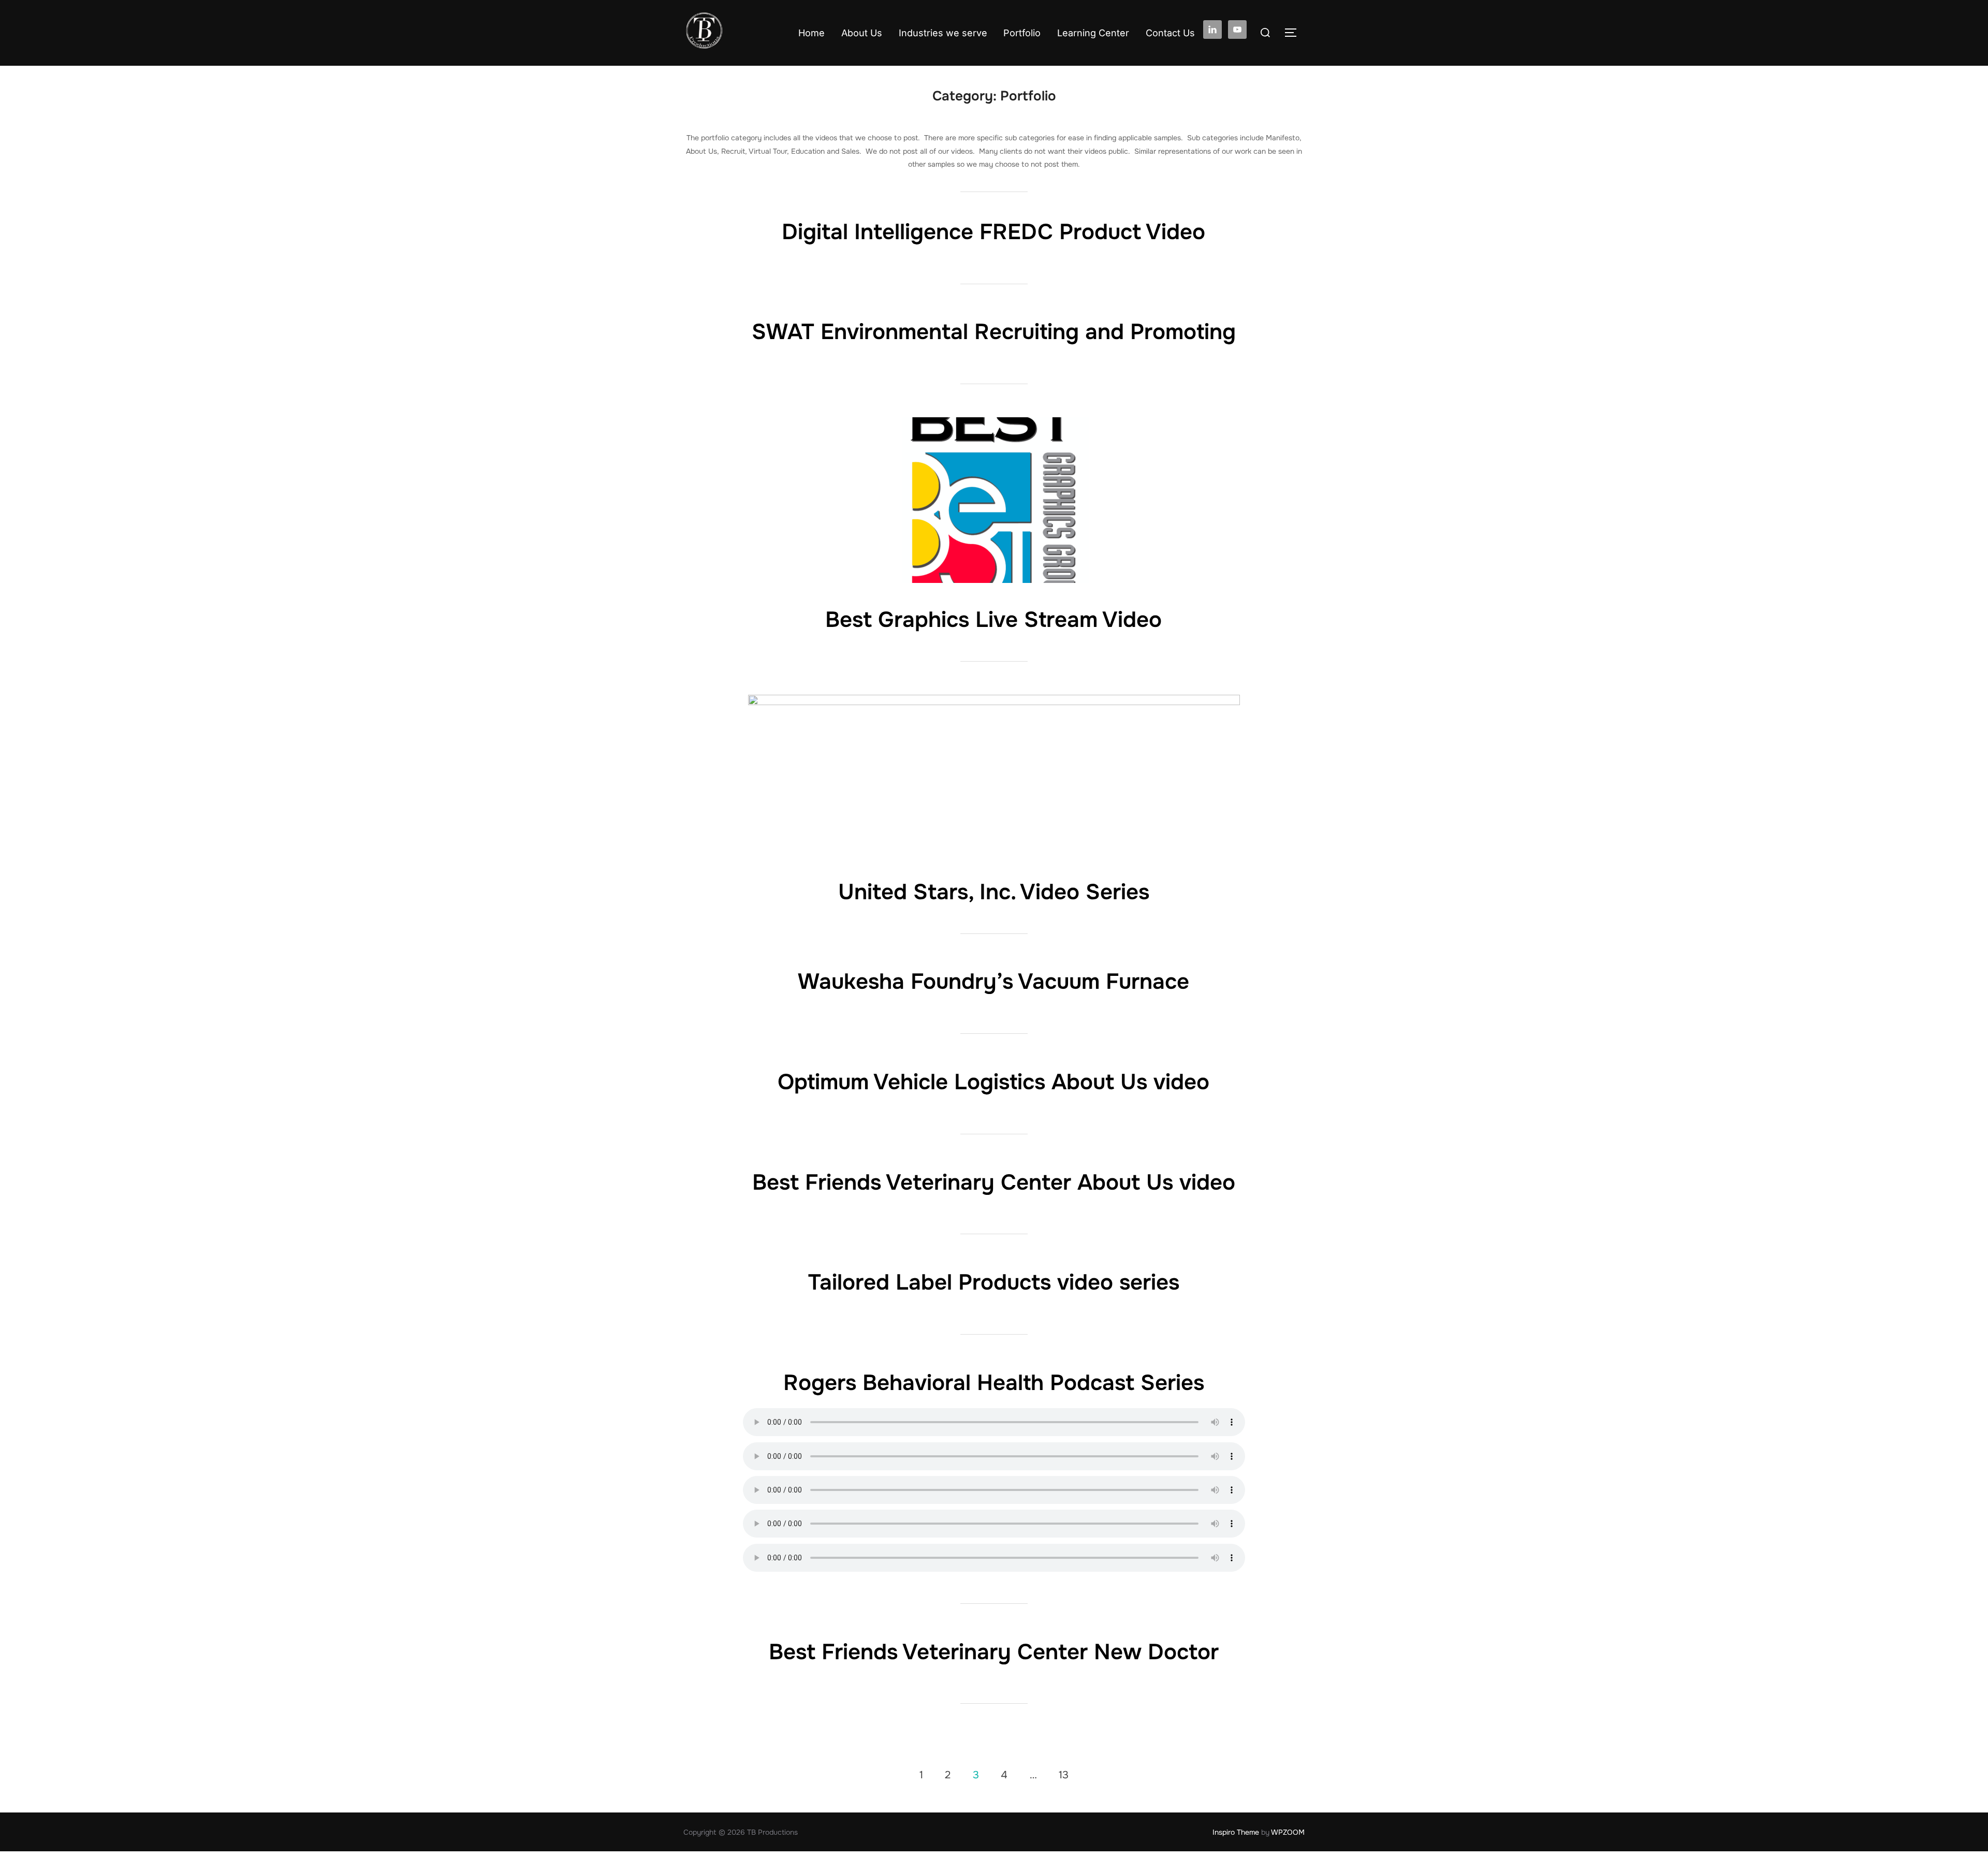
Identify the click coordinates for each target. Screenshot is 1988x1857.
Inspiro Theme (1236, 1832)
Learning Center (1093, 33)
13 (1064, 1774)
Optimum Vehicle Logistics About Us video (993, 1082)
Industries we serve (943, 33)
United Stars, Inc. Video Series (994, 892)
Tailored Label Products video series (994, 1282)
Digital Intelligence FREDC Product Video (993, 232)
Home (812, 33)
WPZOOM (1288, 1832)
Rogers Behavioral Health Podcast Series (994, 1383)
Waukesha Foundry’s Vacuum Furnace (993, 982)
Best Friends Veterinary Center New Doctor (994, 1652)
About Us (862, 33)
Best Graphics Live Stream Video (993, 620)
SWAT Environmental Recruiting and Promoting (994, 332)
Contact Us (1170, 33)
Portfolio (1022, 33)
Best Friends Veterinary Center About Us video (994, 1182)
